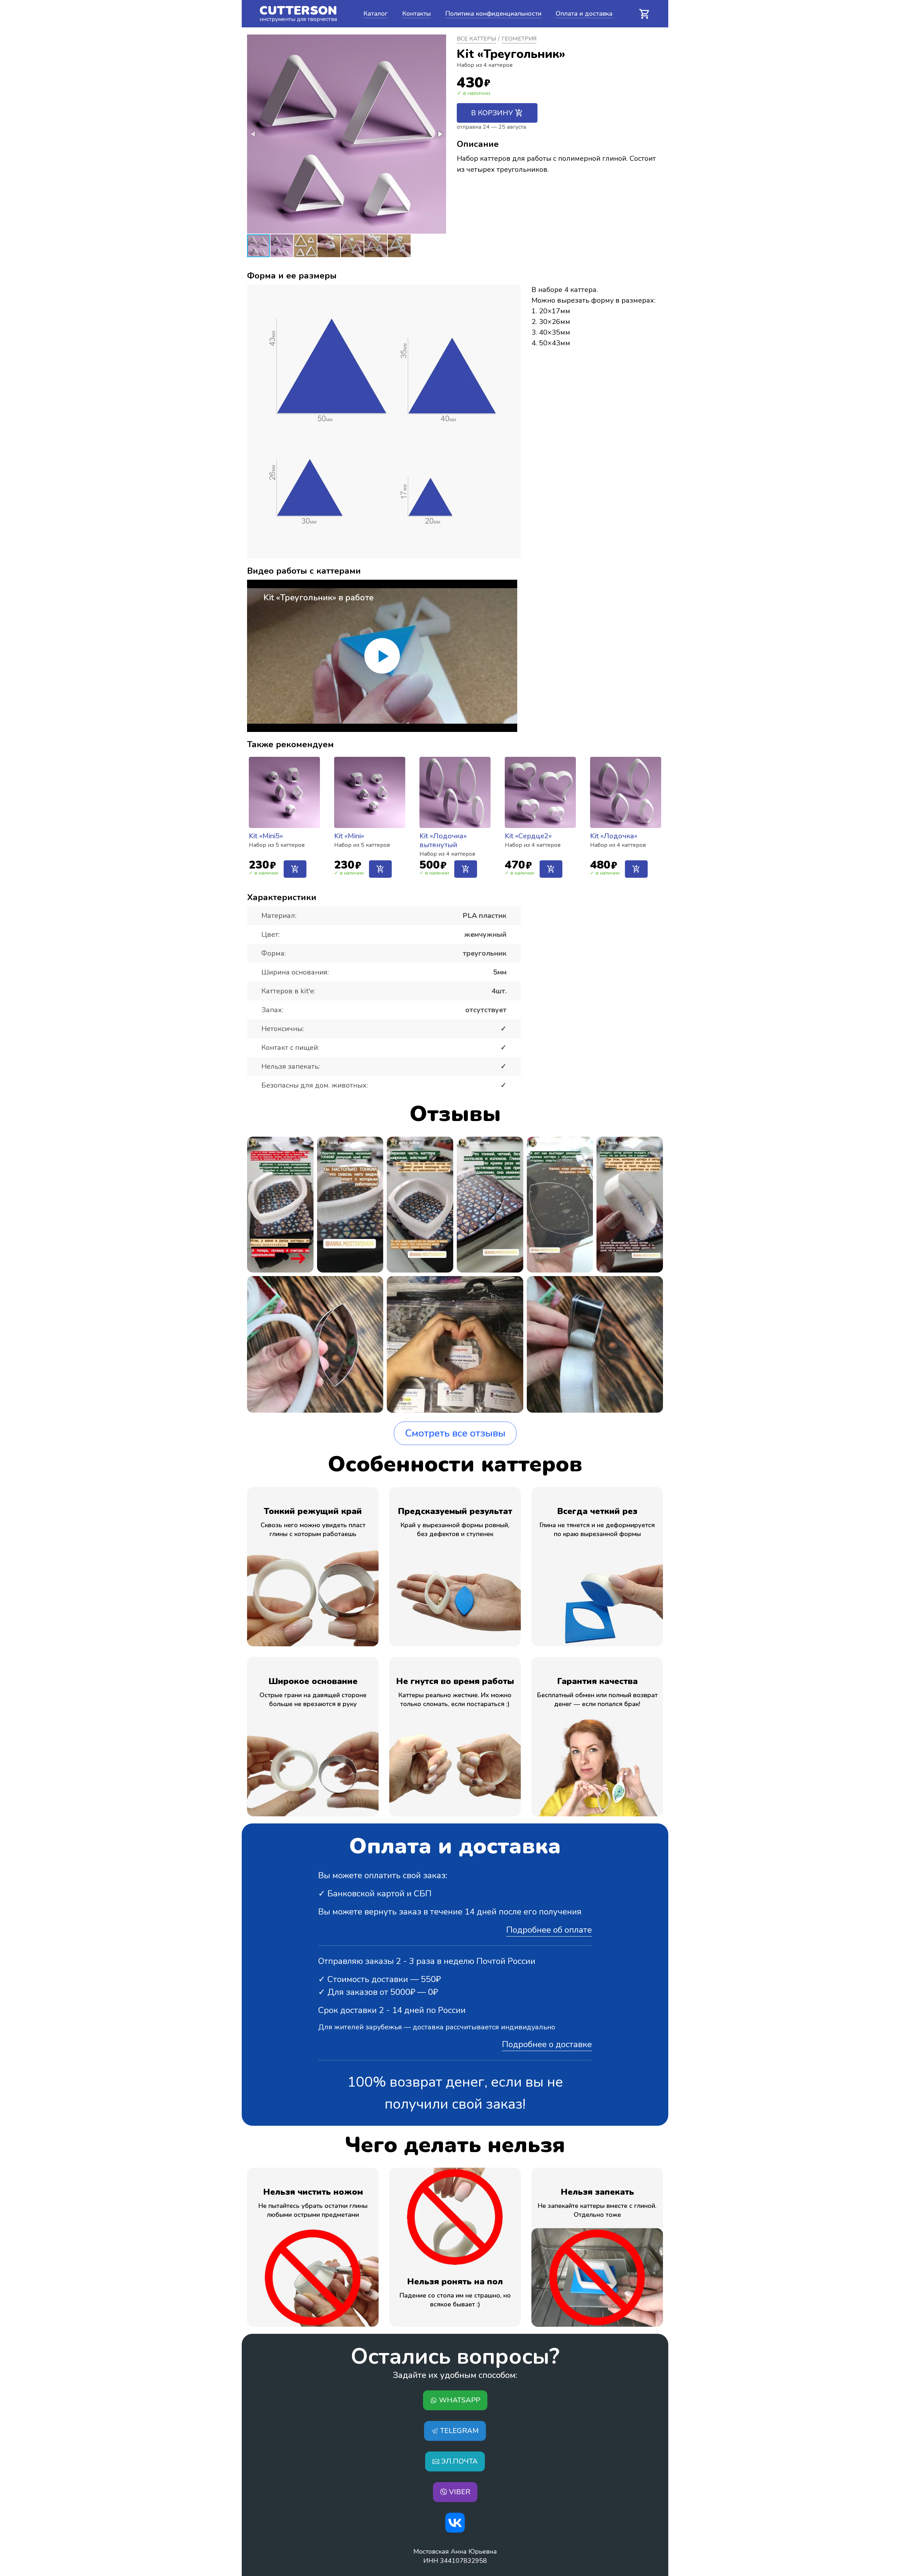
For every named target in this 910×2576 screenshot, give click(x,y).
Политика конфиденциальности (493, 14)
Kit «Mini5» (266, 836)
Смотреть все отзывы (455, 1433)
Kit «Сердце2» (528, 836)
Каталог (376, 14)
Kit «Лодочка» (614, 836)
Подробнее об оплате (549, 1930)
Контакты (416, 14)
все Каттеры (477, 39)
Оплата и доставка (584, 14)
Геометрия (519, 39)
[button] (440, 134)
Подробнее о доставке (547, 2044)
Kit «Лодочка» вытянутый (443, 840)
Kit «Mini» (349, 836)
